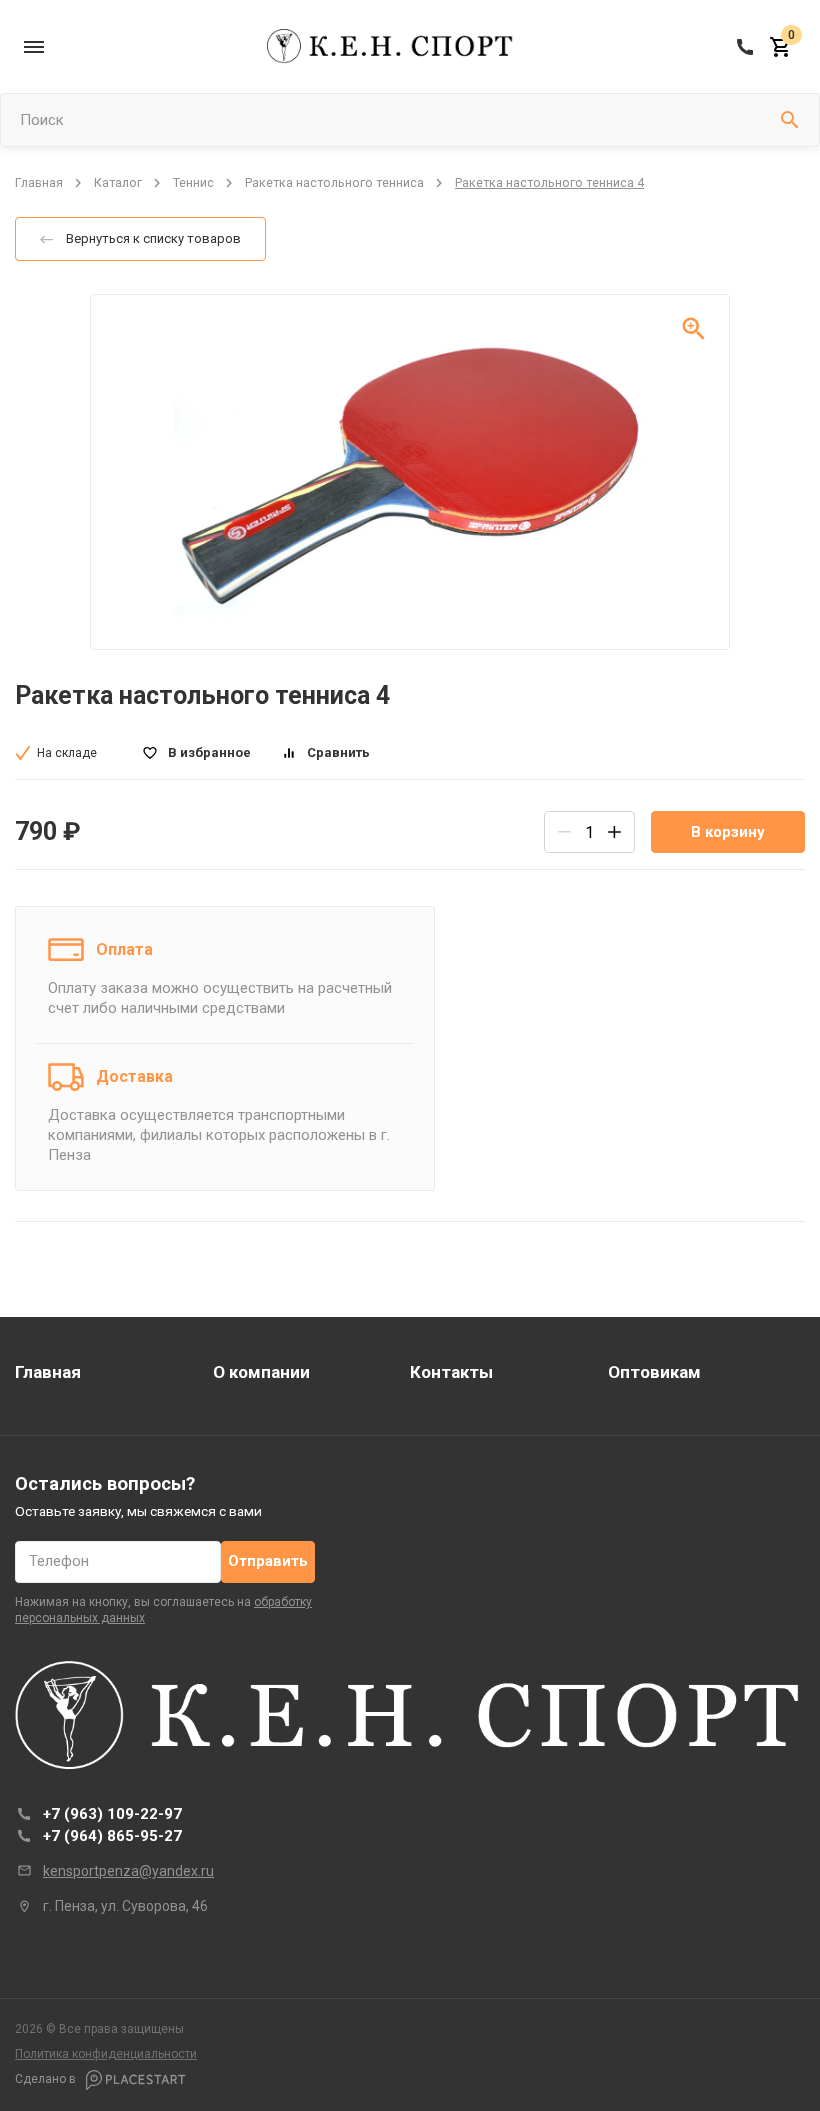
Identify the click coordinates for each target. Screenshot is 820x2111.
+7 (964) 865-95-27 (112, 1836)
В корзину (728, 832)
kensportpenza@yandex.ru (128, 1871)
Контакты (451, 1372)
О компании (261, 1372)
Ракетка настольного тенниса (334, 182)
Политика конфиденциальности (106, 2054)
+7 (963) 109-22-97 (112, 1814)
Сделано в (47, 2079)
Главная (39, 182)
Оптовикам (654, 1372)
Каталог (118, 182)
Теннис (193, 182)
